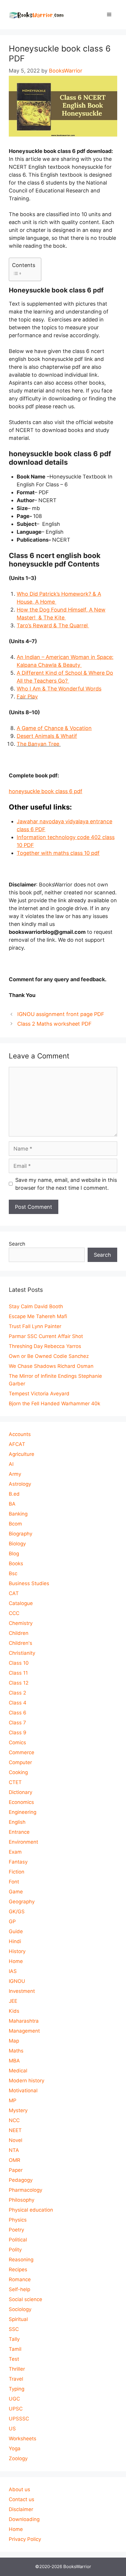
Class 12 (19, 1683)
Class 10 (19, 1663)
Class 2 (17, 1693)
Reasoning (21, 2260)
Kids (14, 2011)
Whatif (47, 736)
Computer (20, 1762)
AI (11, 1464)
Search (17, 1244)
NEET (15, 2130)
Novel (16, 2140)
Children (19, 1633)
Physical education (31, 2210)
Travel (16, 2379)
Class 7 (17, 1723)
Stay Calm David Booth (36, 1306)
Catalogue (21, 1603)
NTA (14, 2150)
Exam (15, 1852)
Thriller (17, 2369)
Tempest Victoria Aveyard (39, 1394)
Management (24, 2031)
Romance (20, 2279)
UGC (14, 2399)
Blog (14, 1554)
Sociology (20, 2309)
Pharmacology (25, 2190)
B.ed (14, 1494)
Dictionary (21, 1792)
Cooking (18, 1772)
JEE (13, 2001)
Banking (18, 1514)
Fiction (17, 1872)
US (12, 2429)
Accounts (20, 1434)
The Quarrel (53, 625)
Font (14, 1882)
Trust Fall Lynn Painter (35, 1326)
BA (12, 1504)
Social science (25, 2299)
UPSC (16, 2409)
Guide (16, 1931)
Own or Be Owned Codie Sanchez (49, 1356)
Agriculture (22, 1454)
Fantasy (18, 1862)
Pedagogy (21, 2180)
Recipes (18, 2270)
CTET (15, 1782)
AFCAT (17, 1444)
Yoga (15, 2448)
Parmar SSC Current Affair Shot (46, 1336)
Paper (16, 2170)
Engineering (23, 1812)
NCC (14, 2120)
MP (13, 2100)
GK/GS (17, 1912)
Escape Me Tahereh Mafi (38, 1316)
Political (18, 2240)
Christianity (22, 1653)
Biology (17, 1544)
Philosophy (22, 2200)
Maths (16, 2051)
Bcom (15, 1524)
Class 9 (18, 1733)
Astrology (20, 1484)
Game (16, 1892)
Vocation (54, 728)
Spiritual (18, 2319)
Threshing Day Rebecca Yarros (45, 1346)
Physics (18, 2220)
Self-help (19, 2289)
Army (15, 1474)
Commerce (22, 1752)
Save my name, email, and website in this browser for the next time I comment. (66, 1184)
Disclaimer (21, 2509)
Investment (22, 1991)
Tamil (15, 2349)
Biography (21, 1534)
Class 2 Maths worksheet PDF (55, 1024)
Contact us (22, 2499)
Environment (23, 1842)
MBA (14, 2061)
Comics (17, 1742)
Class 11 (18, 1673)
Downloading (24, 2519)
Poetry (16, 2230)
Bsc (13, 1573)
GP (12, 1921)
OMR (15, 2160)
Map (14, 2041)
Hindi (15, 1941)
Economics (21, 1802)
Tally (14, 2339)
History (17, 1951)
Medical (18, 2071)
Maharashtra (24, 2021)
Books (16, 1563)
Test (14, 2359)
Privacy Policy (25, 2539)
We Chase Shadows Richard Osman (51, 1366)
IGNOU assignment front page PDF (61, 1014)
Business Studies (29, 1583)
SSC (14, 2329)
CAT (14, 1593)
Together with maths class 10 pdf (58, 853)
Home (16, 1961)
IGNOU (17, 1981)
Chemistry (21, 1623)
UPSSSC (19, 2419)
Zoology (18, 2458)
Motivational (23, 2091)
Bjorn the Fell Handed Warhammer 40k (55, 1404)
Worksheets (23, 2439)
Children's (21, 1643)
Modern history (27, 2081)
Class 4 (18, 1703)
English (17, 1822)
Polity (15, 2250)
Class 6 (18, 1713)
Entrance (19, 1832)
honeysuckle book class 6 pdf (46, 791)
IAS (13, 1971)
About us (19, 2489)
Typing (17, 2389)
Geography (22, 1902)
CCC (14, 1613)
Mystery (18, 2110)
